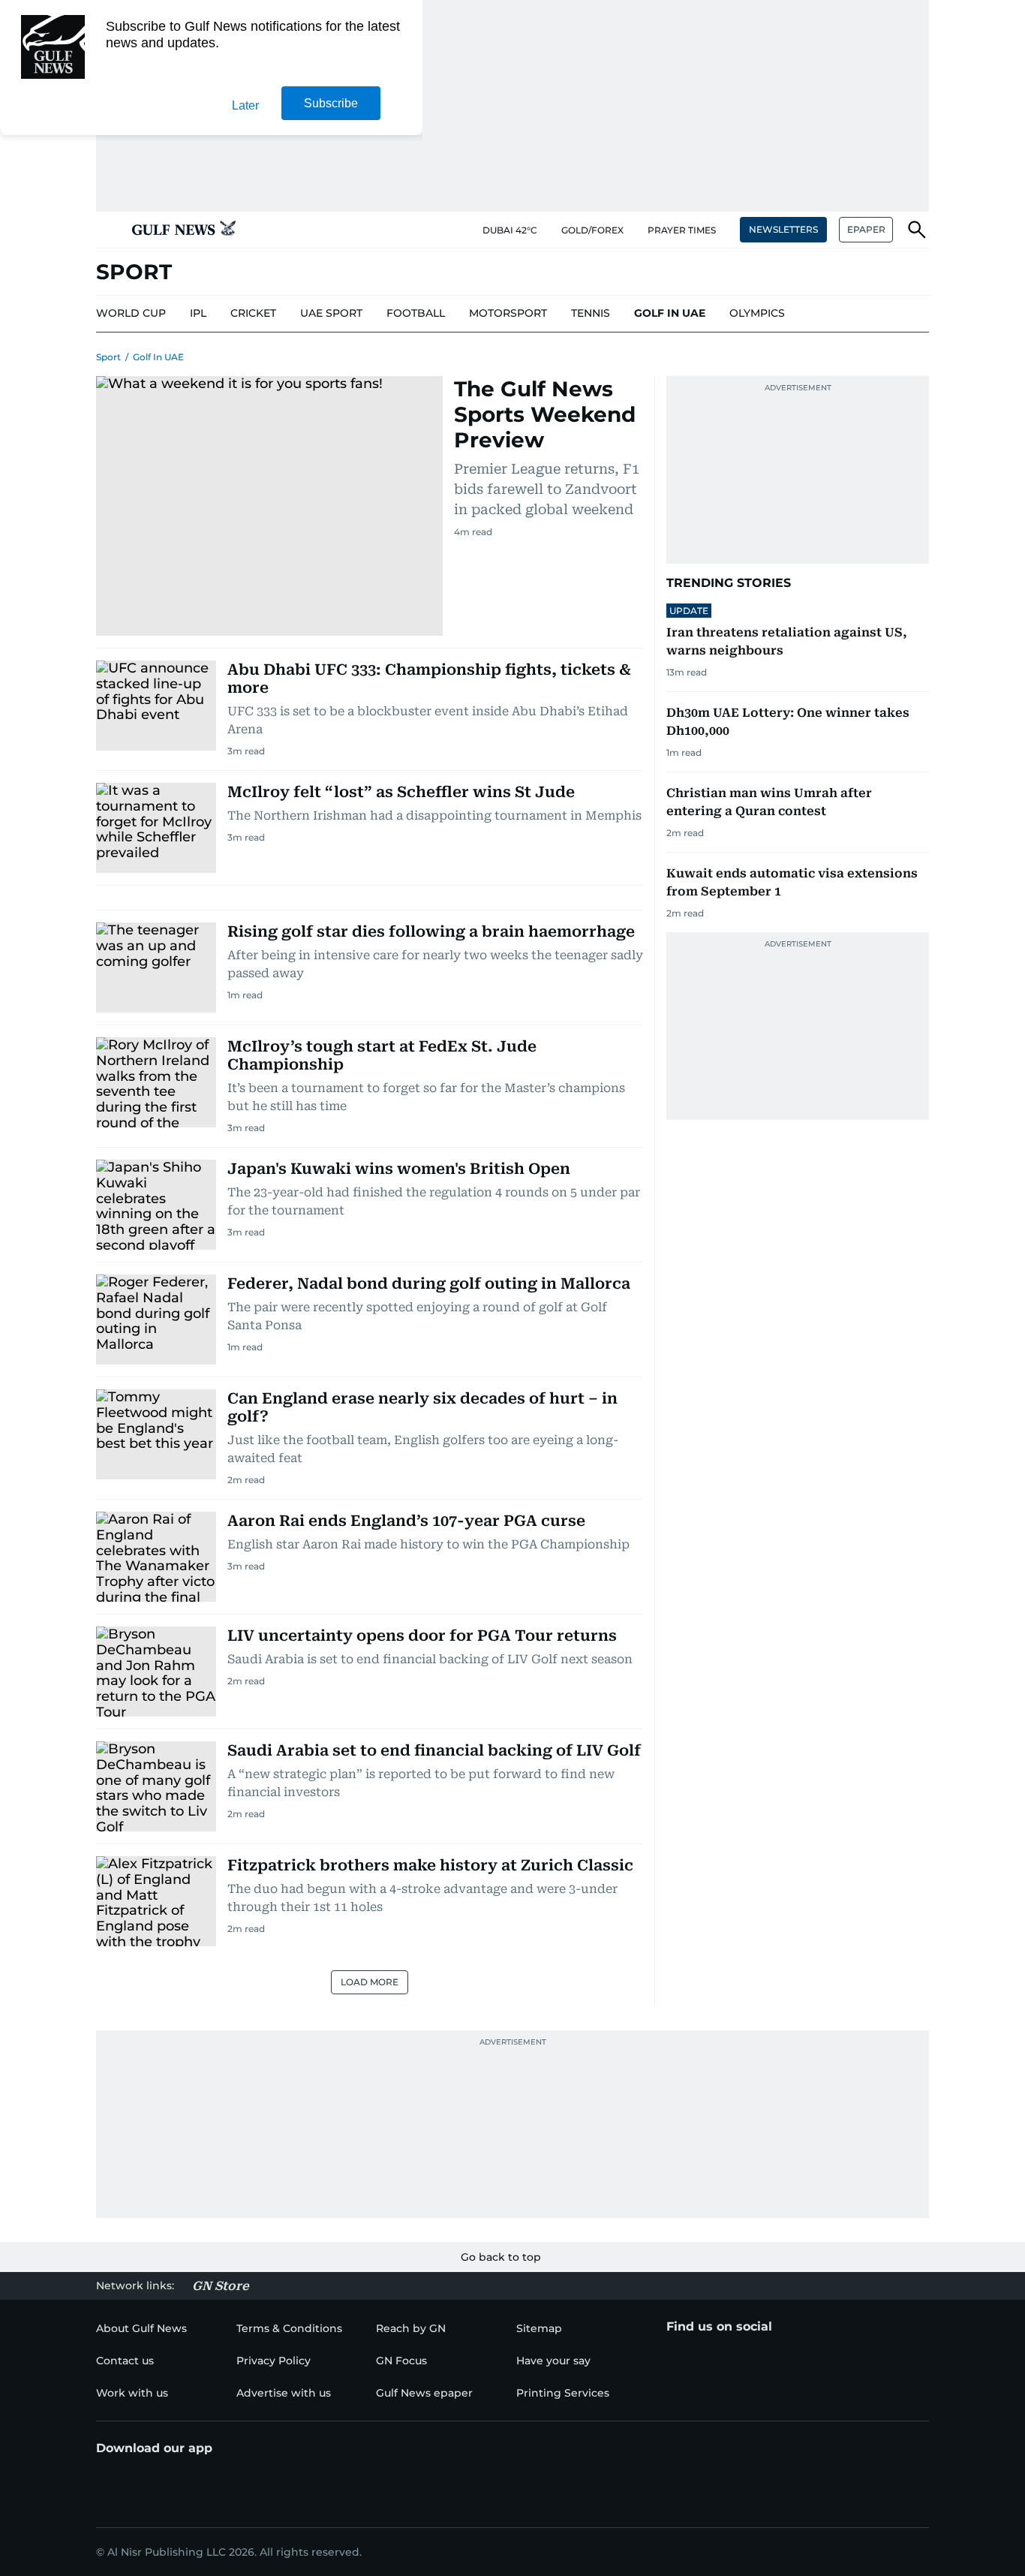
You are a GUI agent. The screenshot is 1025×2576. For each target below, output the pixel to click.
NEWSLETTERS (783, 229)
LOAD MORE (370, 1982)
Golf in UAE (158, 357)
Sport (108, 357)
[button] (108, 230)
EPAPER (866, 229)
